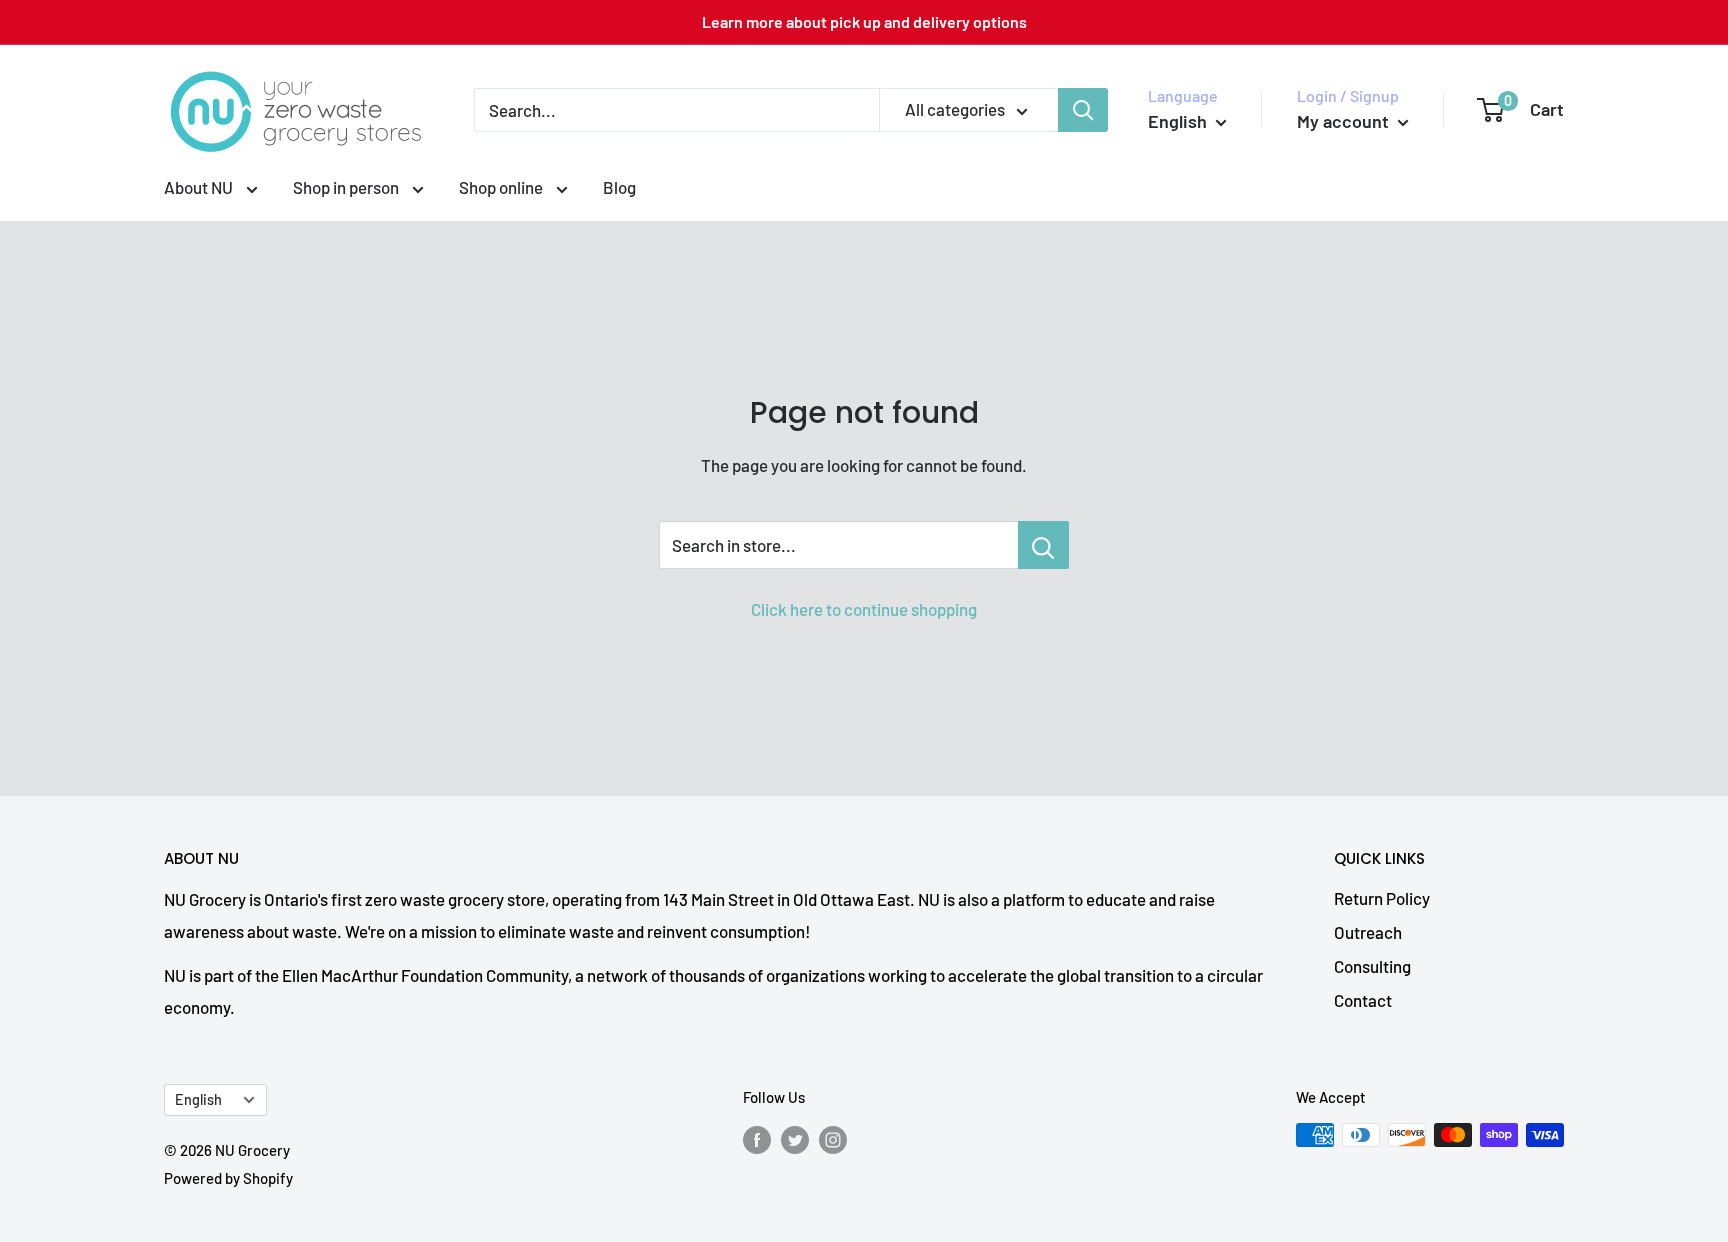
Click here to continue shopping (864, 609)
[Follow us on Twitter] (795, 1138)
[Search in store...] (1043, 545)
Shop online (502, 187)
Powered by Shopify (228, 1178)
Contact (1363, 1000)
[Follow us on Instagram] (833, 1138)
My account (1345, 121)
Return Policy (1382, 898)
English (198, 1099)
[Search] (1083, 110)
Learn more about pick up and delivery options (864, 21)
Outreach (1368, 932)
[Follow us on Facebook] (757, 1138)
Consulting (1372, 966)
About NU (200, 187)
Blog (619, 187)
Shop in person (347, 187)
